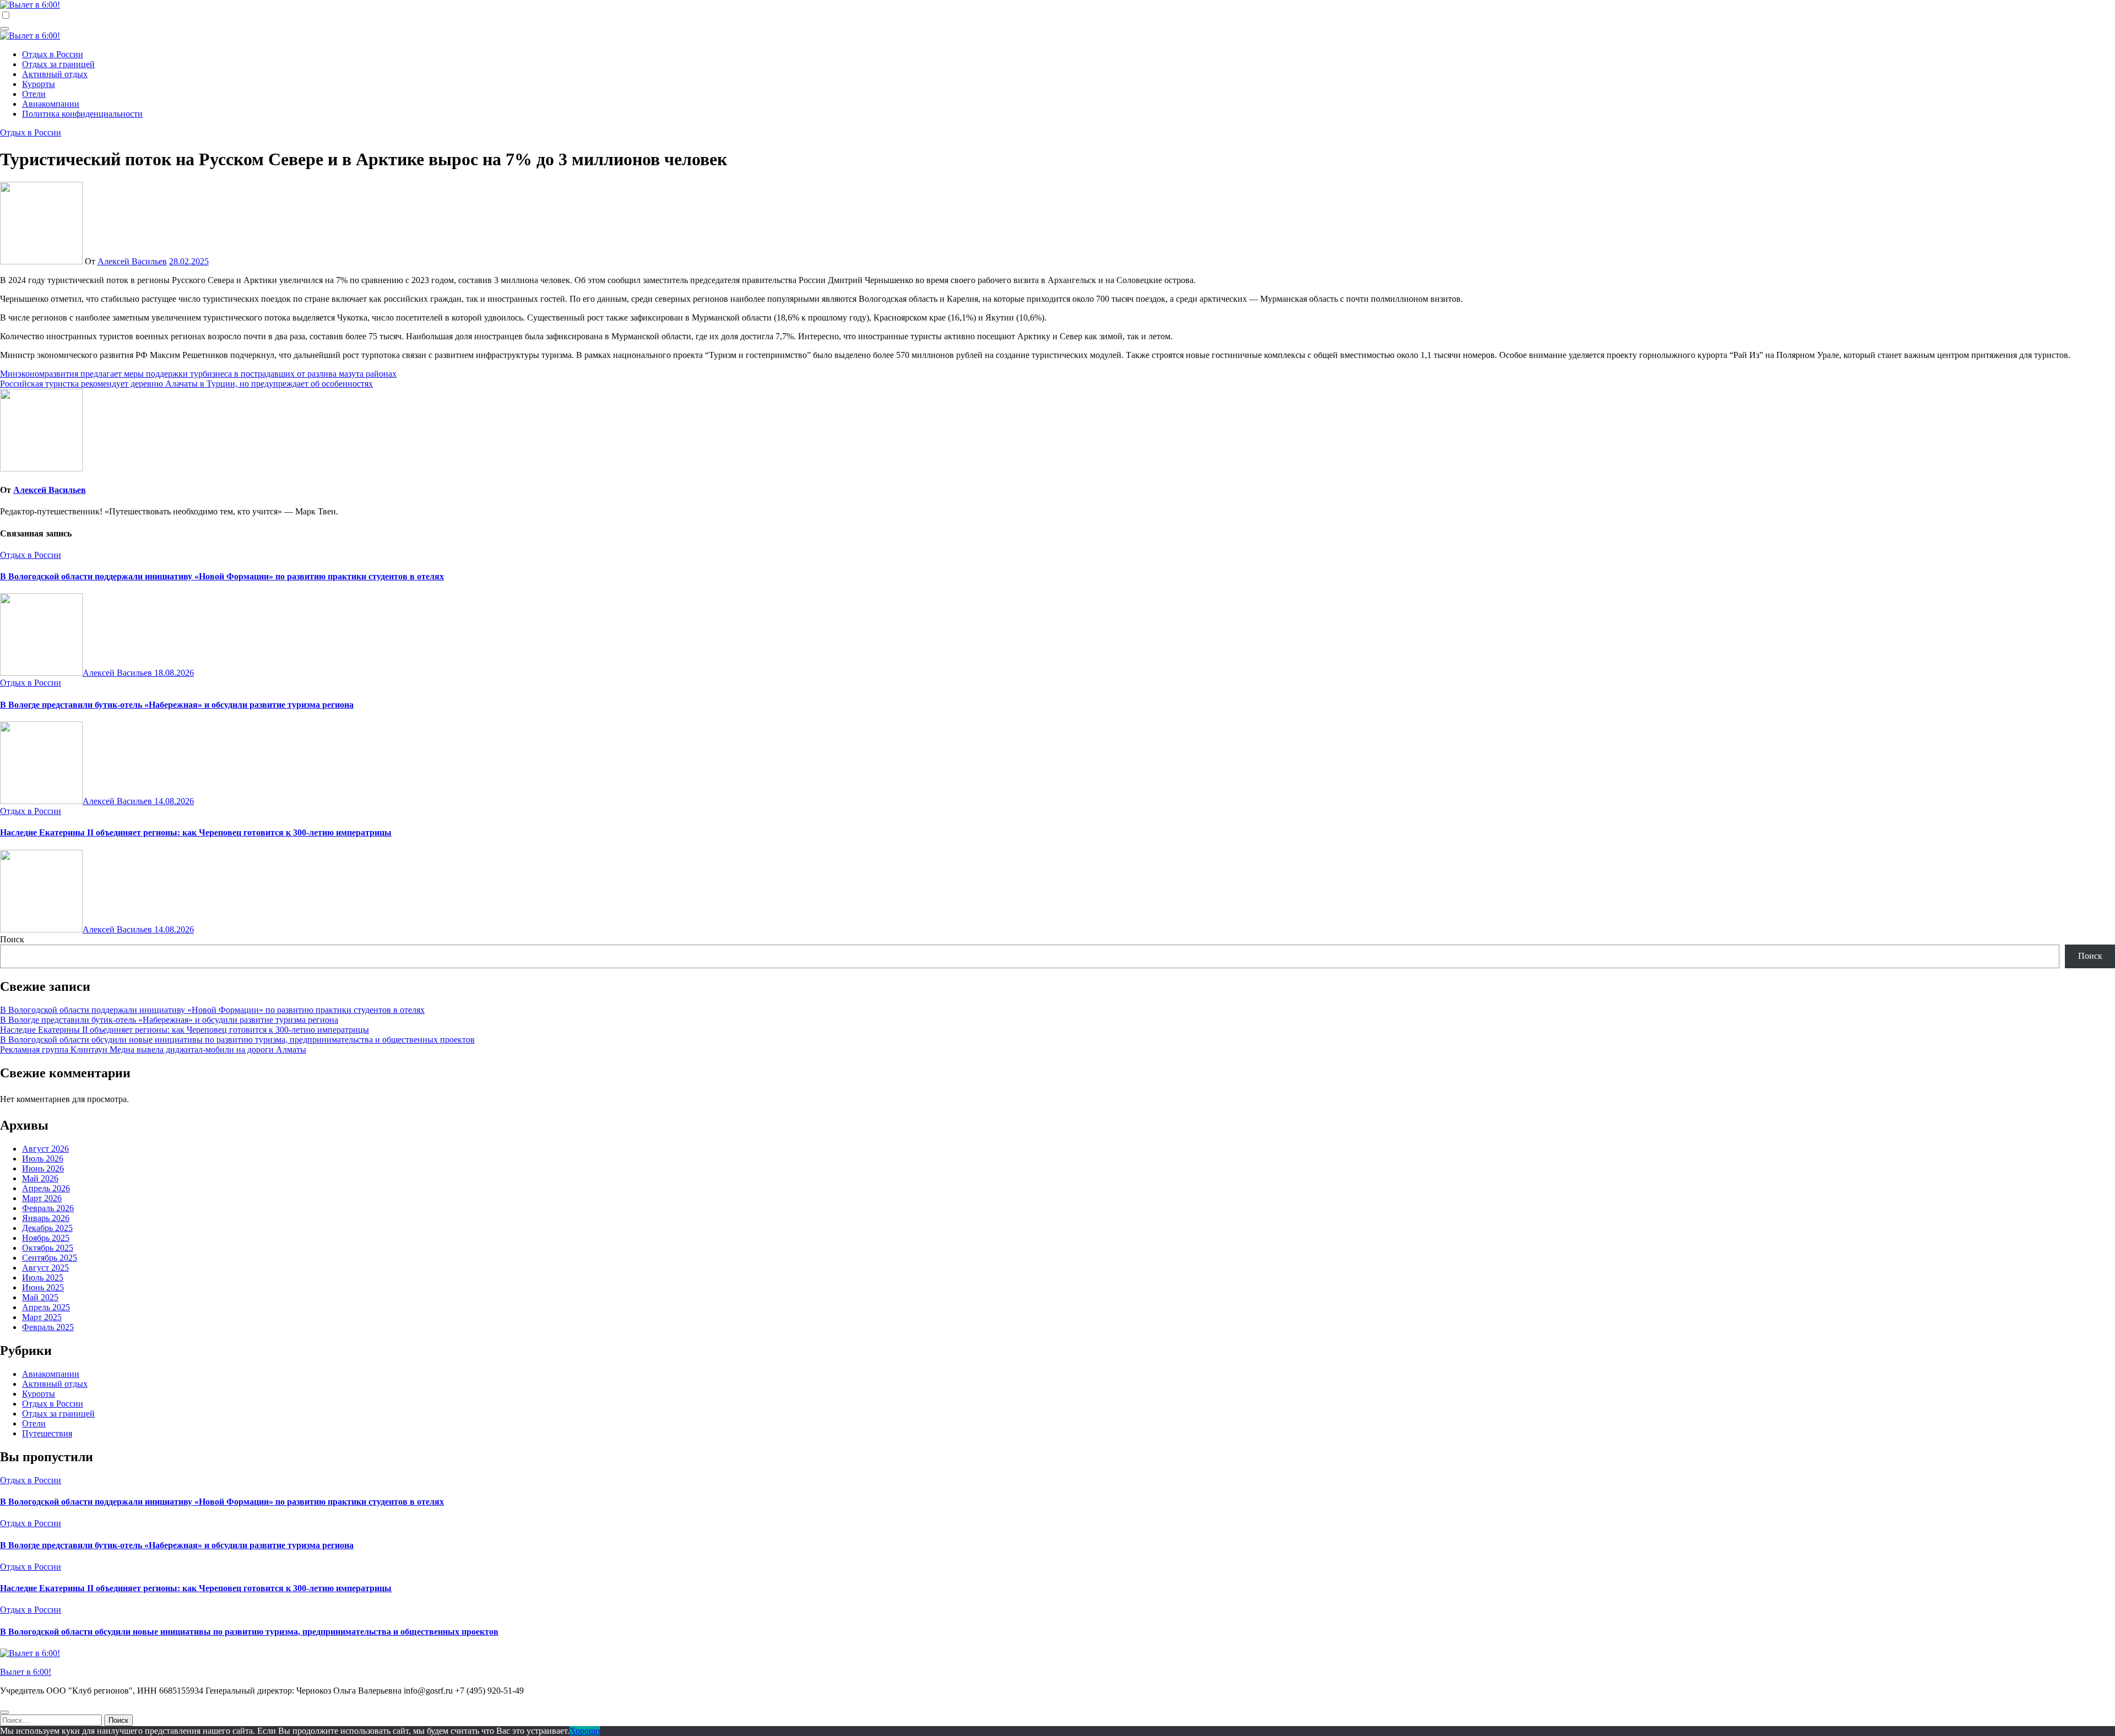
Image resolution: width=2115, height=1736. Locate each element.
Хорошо (585, 1731)
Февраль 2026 (48, 1208)
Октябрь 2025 (48, 1248)
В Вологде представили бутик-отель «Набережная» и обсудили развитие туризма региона (177, 705)
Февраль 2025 (48, 1327)
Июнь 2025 (43, 1287)
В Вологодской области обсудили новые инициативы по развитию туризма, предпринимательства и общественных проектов (237, 1040)
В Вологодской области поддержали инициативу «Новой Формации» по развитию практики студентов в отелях (222, 576)
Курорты (39, 84)
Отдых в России (53, 54)
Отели (34, 94)
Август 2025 (45, 1268)
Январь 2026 (46, 1218)
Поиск (12, 939)
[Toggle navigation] (4, 29)
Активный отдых (55, 74)
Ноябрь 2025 (46, 1238)
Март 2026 (42, 1198)
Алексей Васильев (132, 261)
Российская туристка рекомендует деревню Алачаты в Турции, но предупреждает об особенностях (186, 384)
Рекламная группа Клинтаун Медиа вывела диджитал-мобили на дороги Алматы (153, 1049)
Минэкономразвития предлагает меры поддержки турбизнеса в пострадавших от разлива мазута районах (198, 374)
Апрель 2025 (46, 1307)
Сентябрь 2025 (50, 1258)
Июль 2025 (43, 1277)
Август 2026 (45, 1149)
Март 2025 (42, 1317)
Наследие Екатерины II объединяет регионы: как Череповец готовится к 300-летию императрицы (196, 832)
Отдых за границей (58, 64)
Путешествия (47, 1433)
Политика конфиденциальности (82, 114)
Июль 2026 (43, 1159)
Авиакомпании (51, 104)
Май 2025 (40, 1297)
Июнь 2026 (43, 1168)
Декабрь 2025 (47, 1228)
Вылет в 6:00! (26, 1672)
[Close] (4, 1712)
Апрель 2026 (46, 1188)
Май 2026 (40, 1178)
